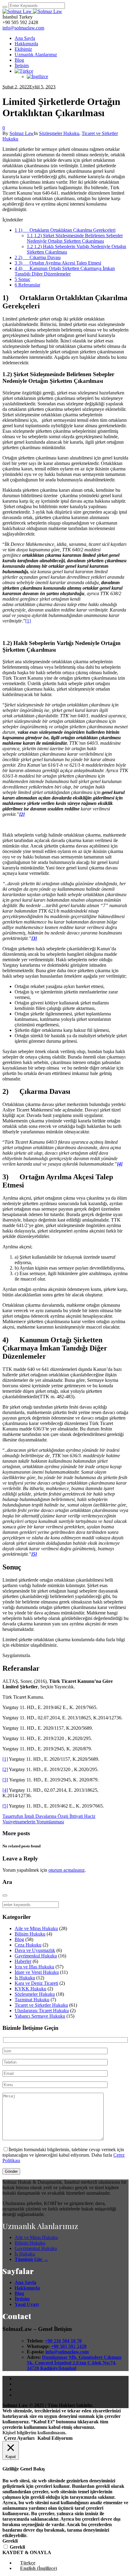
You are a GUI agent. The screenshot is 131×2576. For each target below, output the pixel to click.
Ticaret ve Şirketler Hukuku (41, 2005)
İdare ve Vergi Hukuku (37, 1972)
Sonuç (23, 279)
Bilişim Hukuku (30, 1934)
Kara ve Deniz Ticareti (36, 1983)
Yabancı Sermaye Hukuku (40, 2016)
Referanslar (27, 285)
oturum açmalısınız (67, 1870)
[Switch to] (24, 71)
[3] (5, 1780)
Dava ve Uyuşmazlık (35, 1950)
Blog (19, 1939)
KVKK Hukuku (30, 1989)
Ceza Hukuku (28, 1945)
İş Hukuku (25, 1978)
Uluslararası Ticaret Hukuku (42, 2011)
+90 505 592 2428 (69, 2346)
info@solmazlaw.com (23, 28)
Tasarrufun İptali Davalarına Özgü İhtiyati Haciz (49, 1816)
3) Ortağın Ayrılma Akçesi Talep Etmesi (58, 263)
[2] (5, 1769)
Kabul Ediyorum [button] (55, 2438)
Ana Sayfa (25, 2282)
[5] (5, 1806)
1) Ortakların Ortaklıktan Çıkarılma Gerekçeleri (65, 230)
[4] (5, 1790)
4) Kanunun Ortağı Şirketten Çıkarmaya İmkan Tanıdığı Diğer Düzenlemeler (65, 271)
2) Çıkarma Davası (38, 257)
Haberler (23, 1961)
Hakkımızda (27, 2288)
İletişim (22, 2299)
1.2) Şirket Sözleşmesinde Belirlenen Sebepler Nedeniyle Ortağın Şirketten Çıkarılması (75, 238)
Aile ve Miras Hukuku (36, 1928)
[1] (28, 621)
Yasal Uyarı (27, 2304)
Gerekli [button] (10, 2541)
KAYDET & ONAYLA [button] (27, 2552)
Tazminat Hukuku (32, 2000)
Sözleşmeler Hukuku (59, 133)
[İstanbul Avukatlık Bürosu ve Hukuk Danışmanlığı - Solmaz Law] (32, 11)
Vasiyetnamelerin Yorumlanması (33, 1822)
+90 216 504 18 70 (63, 2341)
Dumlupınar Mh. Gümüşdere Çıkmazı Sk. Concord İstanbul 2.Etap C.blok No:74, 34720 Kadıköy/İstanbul (74, 2363)
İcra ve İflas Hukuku (34, 1967)
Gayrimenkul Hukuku (36, 1956)
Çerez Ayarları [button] (19, 2438)
